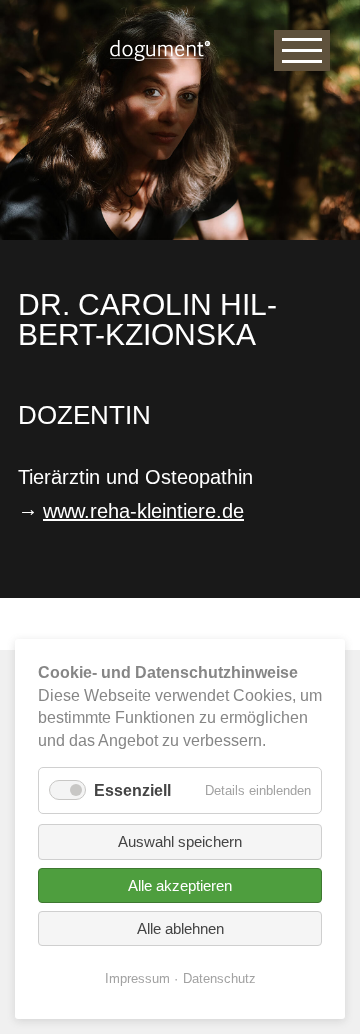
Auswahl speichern (180, 841)
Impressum (137, 978)
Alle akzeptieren (180, 885)
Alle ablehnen (180, 928)
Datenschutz (219, 978)
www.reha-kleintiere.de (143, 511)
